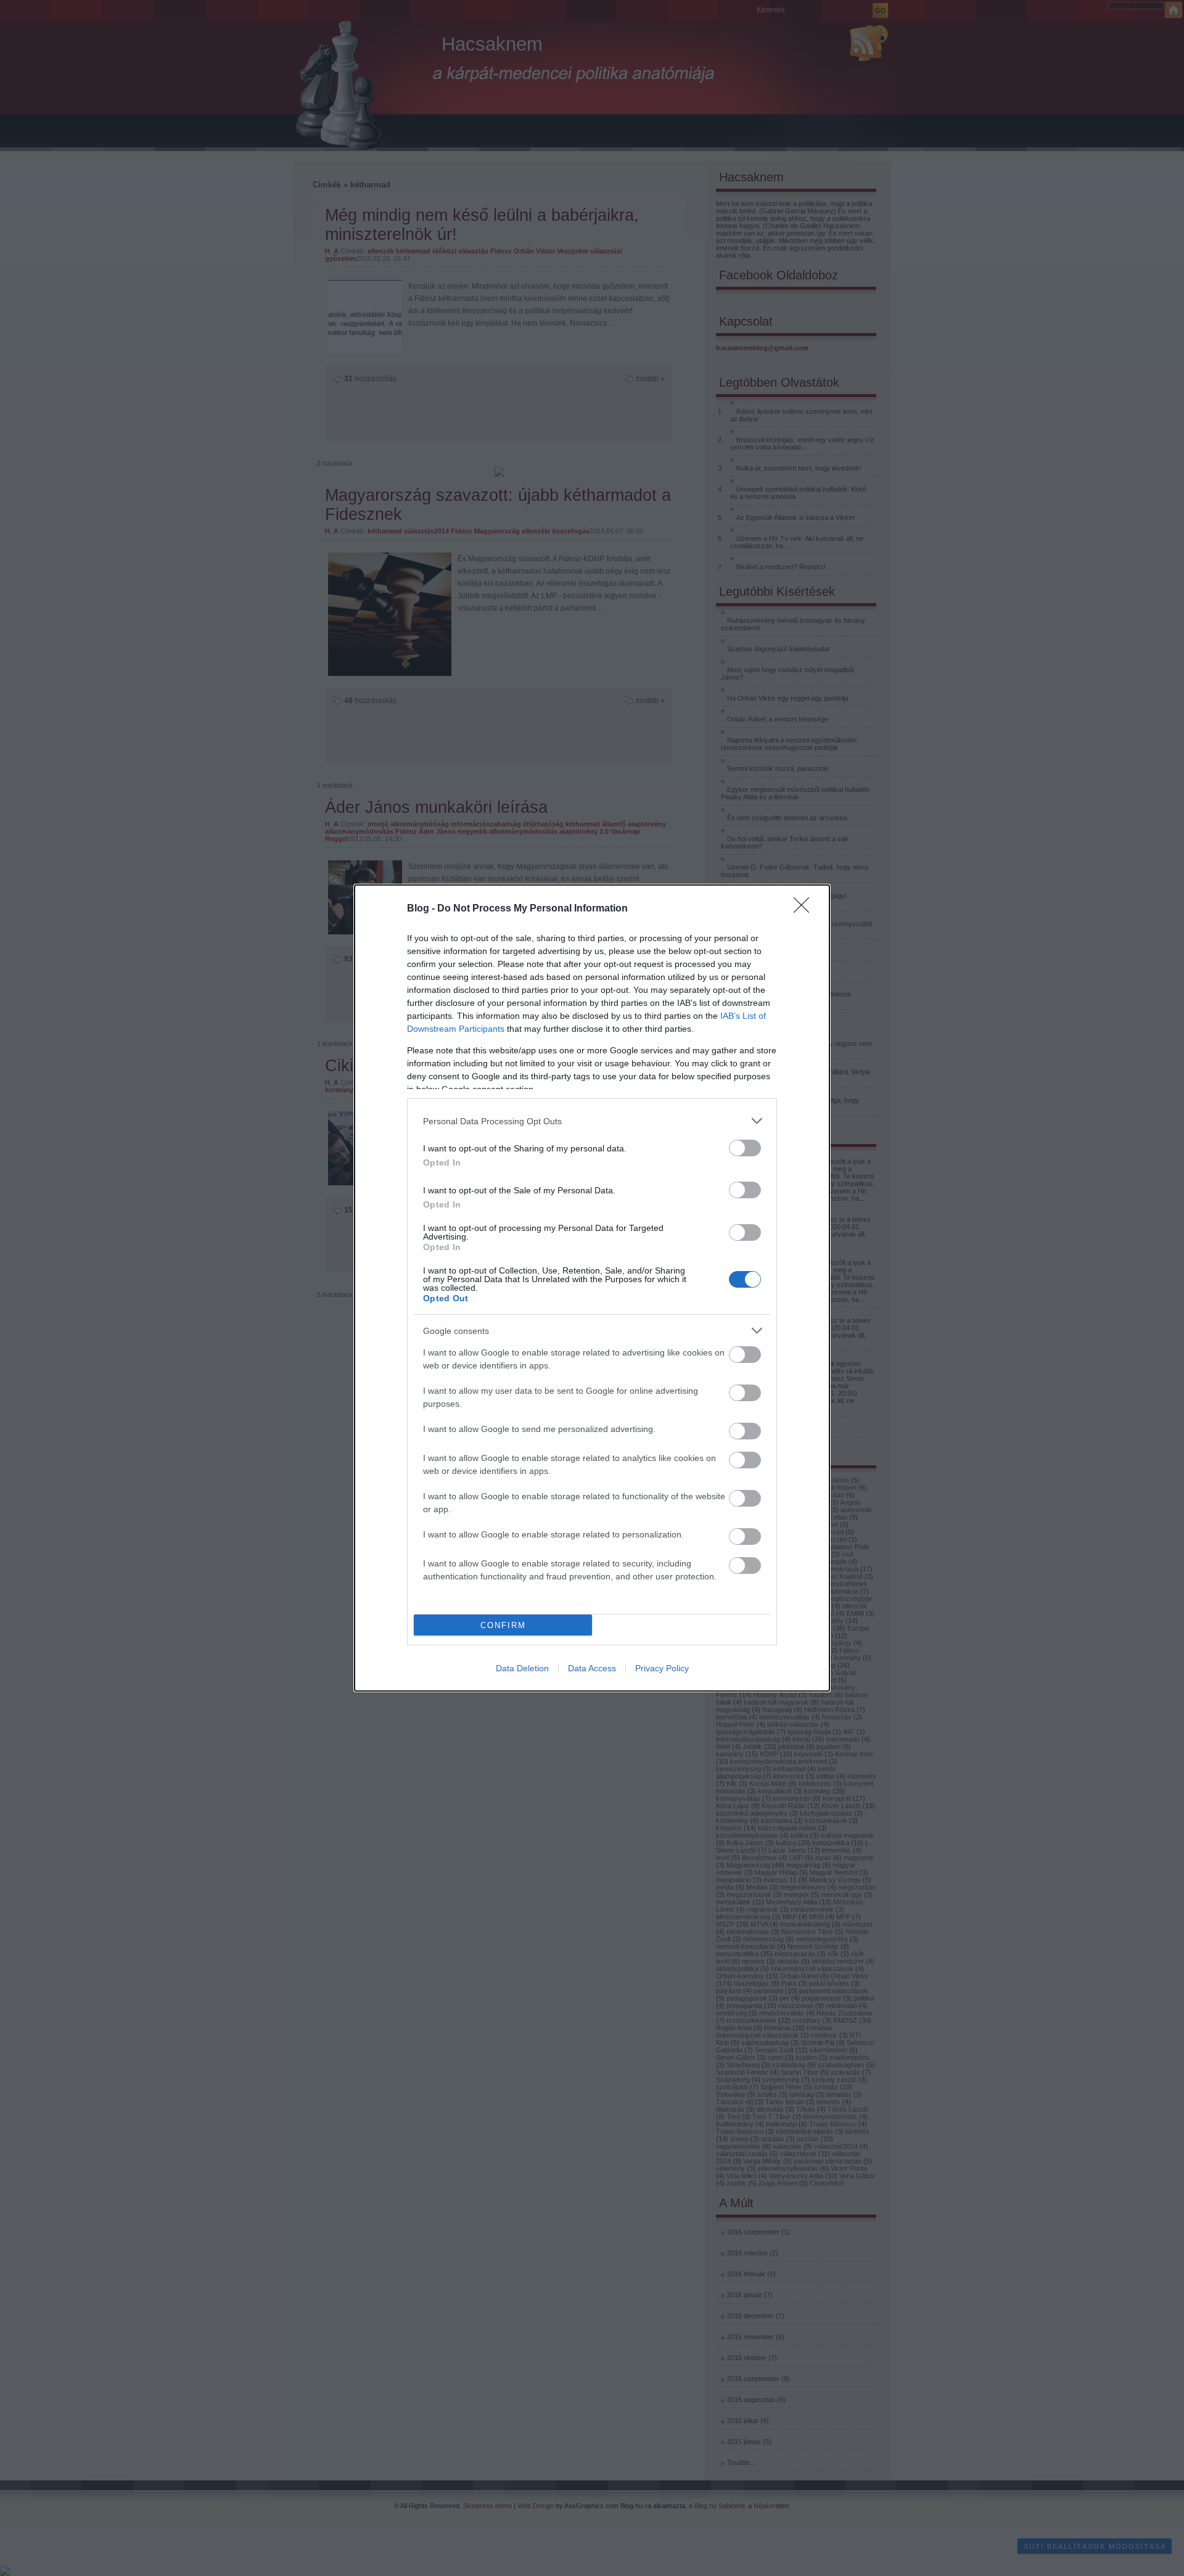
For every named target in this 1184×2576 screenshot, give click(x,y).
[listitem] (592, 1121)
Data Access (592, 1668)
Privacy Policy (662, 1668)
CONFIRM (503, 1625)
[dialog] (592, 1288)
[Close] (805, 909)
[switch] (745, 1148)
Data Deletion (522, 1668)
